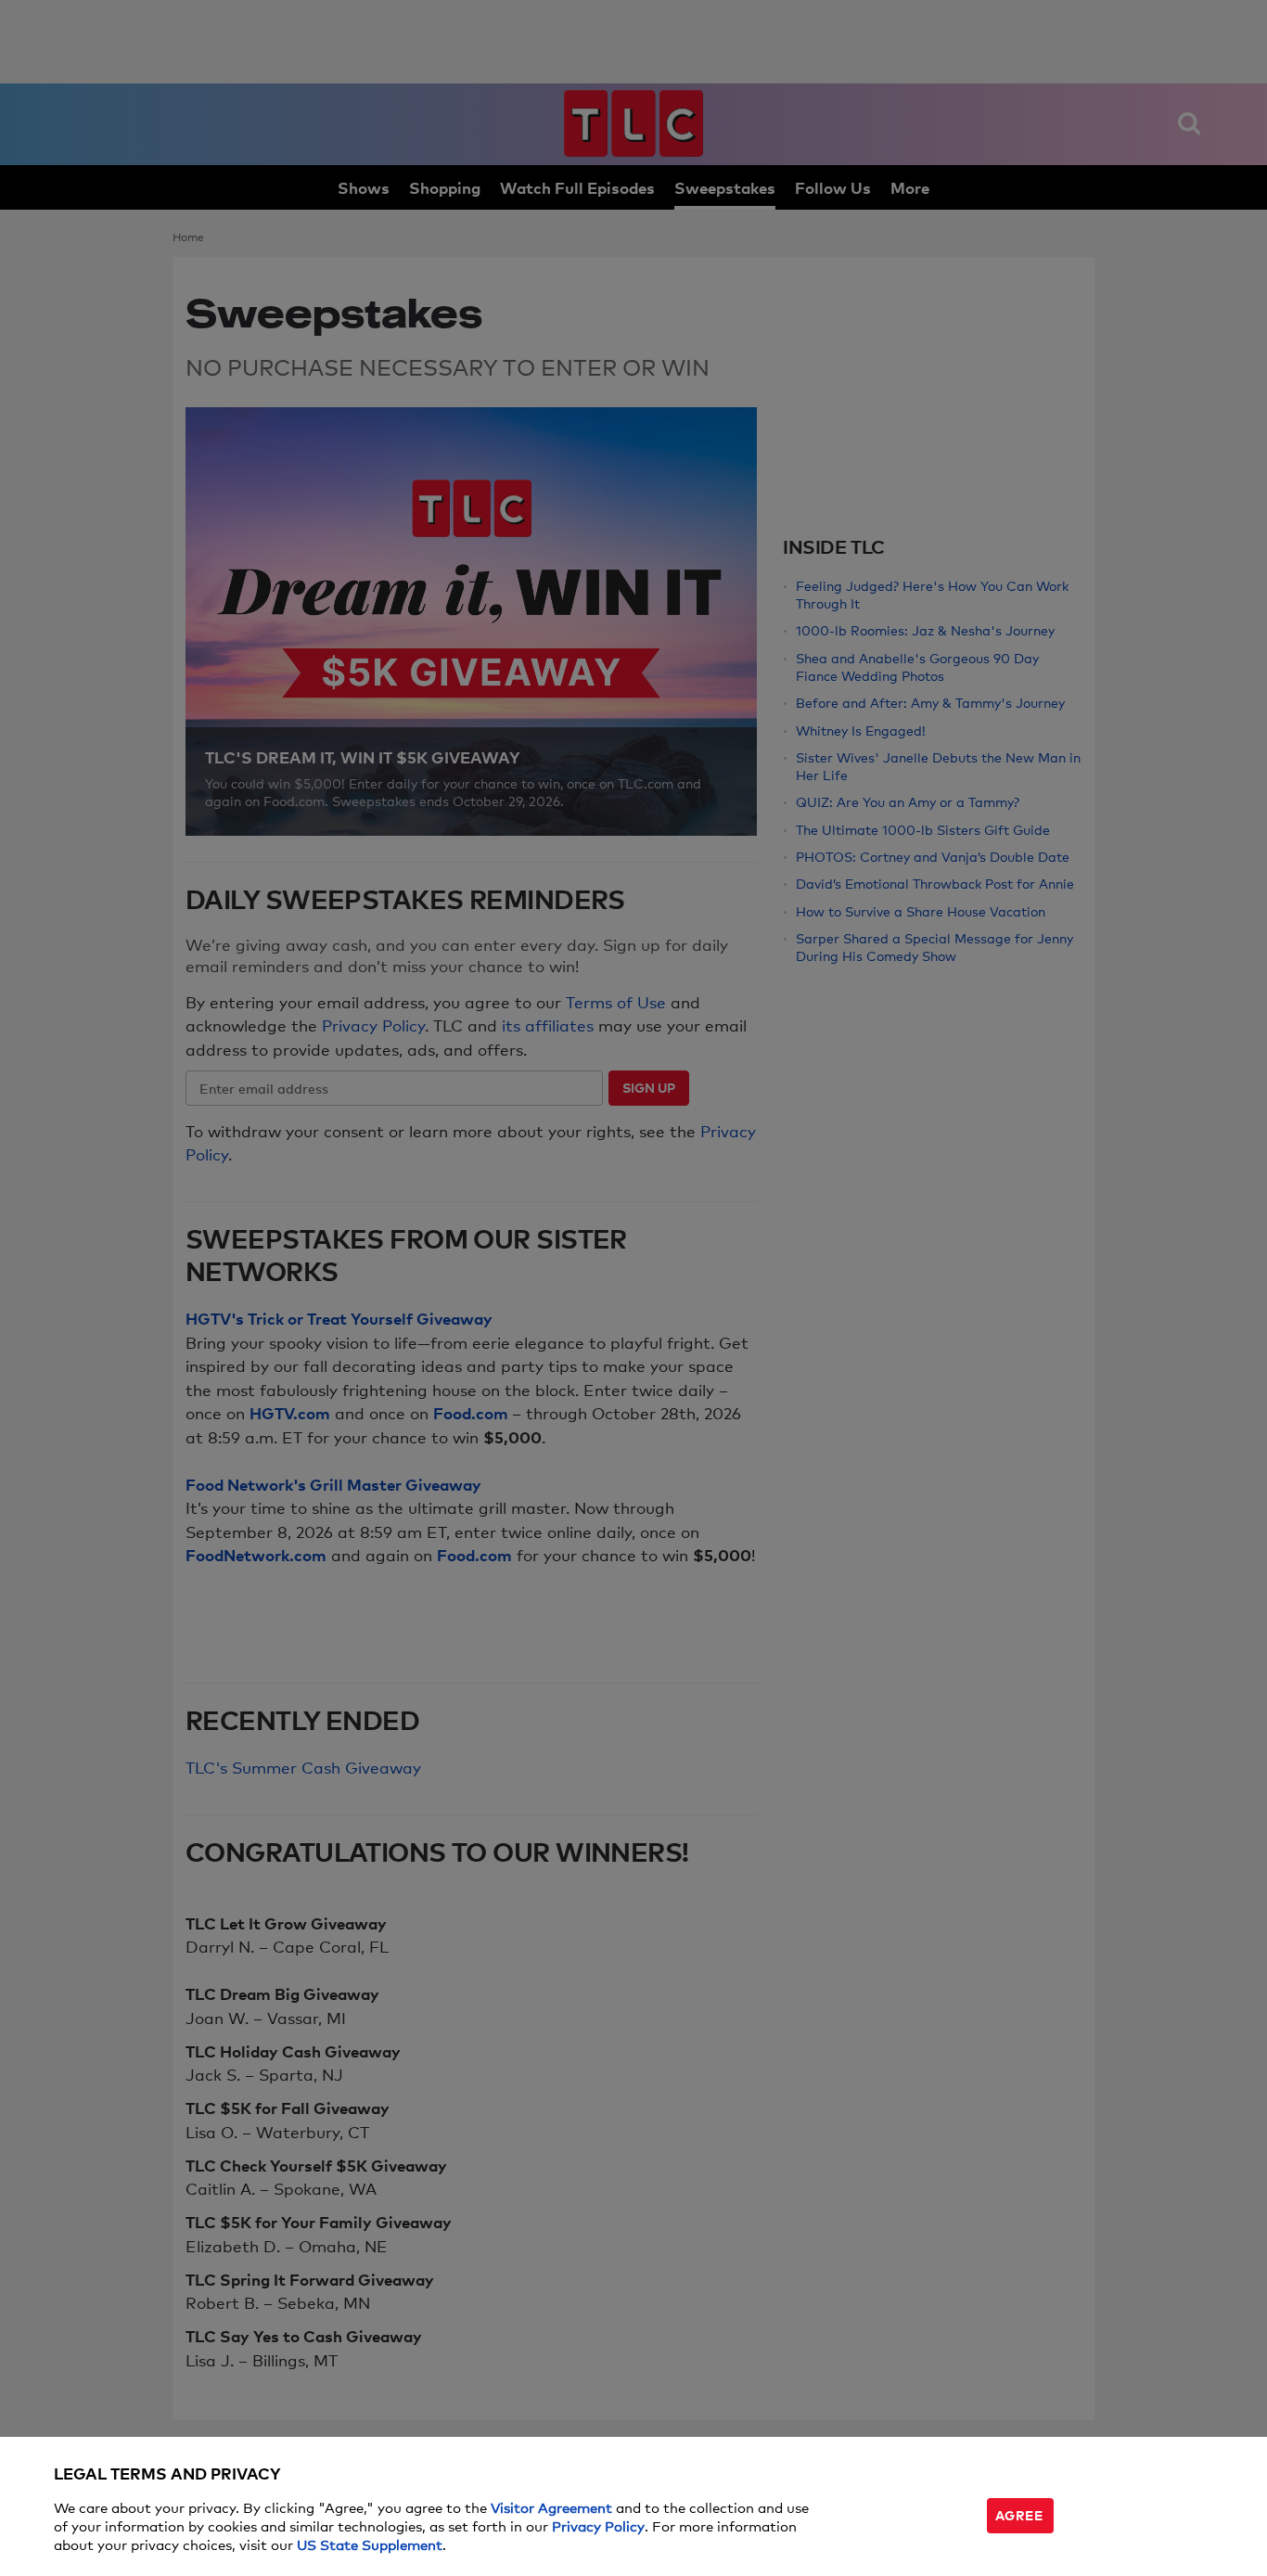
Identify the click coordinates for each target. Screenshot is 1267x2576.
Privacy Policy (598, 2525)
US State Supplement (370, 2544)
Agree (1019, 2514)
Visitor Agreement (551, 2507)
